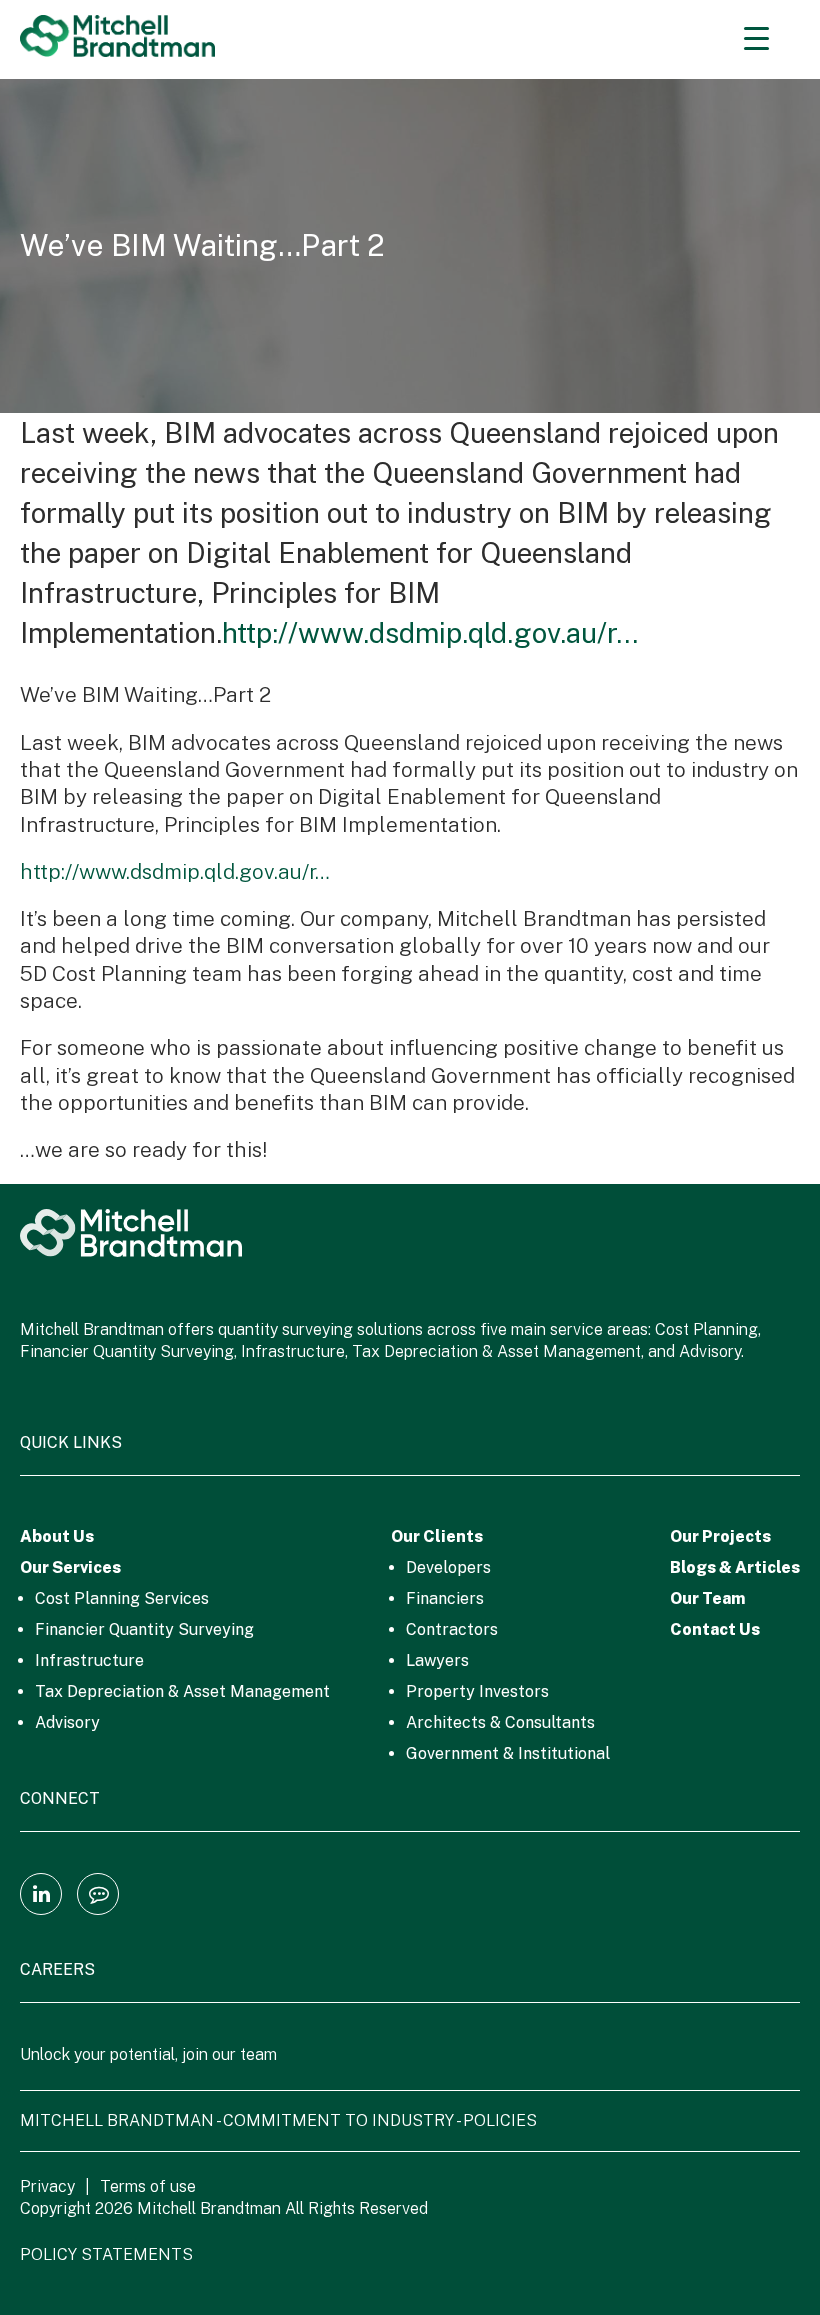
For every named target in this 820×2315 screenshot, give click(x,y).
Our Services (70, 1567)
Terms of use (148, 2186)
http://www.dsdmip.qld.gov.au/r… (430, 632)
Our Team (707, 1598)
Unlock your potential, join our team (148, 2054)
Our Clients (437, 1536)
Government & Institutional (508, 1753)
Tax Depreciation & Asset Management (182, 1691)
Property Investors (477, 1691)
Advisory (67, 1722)
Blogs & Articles (735, 1567)
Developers (448, 1567)
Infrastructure (89, 1660)
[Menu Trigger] (756, 37)
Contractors (452, 1629)
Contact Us (715, 1629)
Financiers (445, 1598)
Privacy (47, 2186)
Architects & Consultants (500, 1722)
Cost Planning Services (122, 1598)
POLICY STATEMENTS (106, 2254)
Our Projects (720, 1536)
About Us (57, 1536)
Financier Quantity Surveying (144, 1629)
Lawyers (437, 1660)
